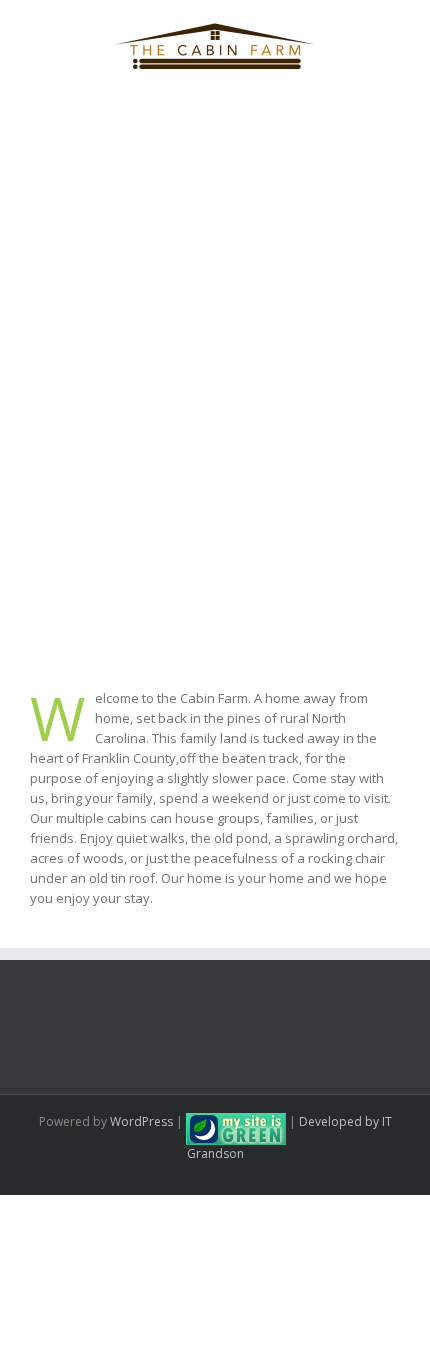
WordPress (141, 1121)
